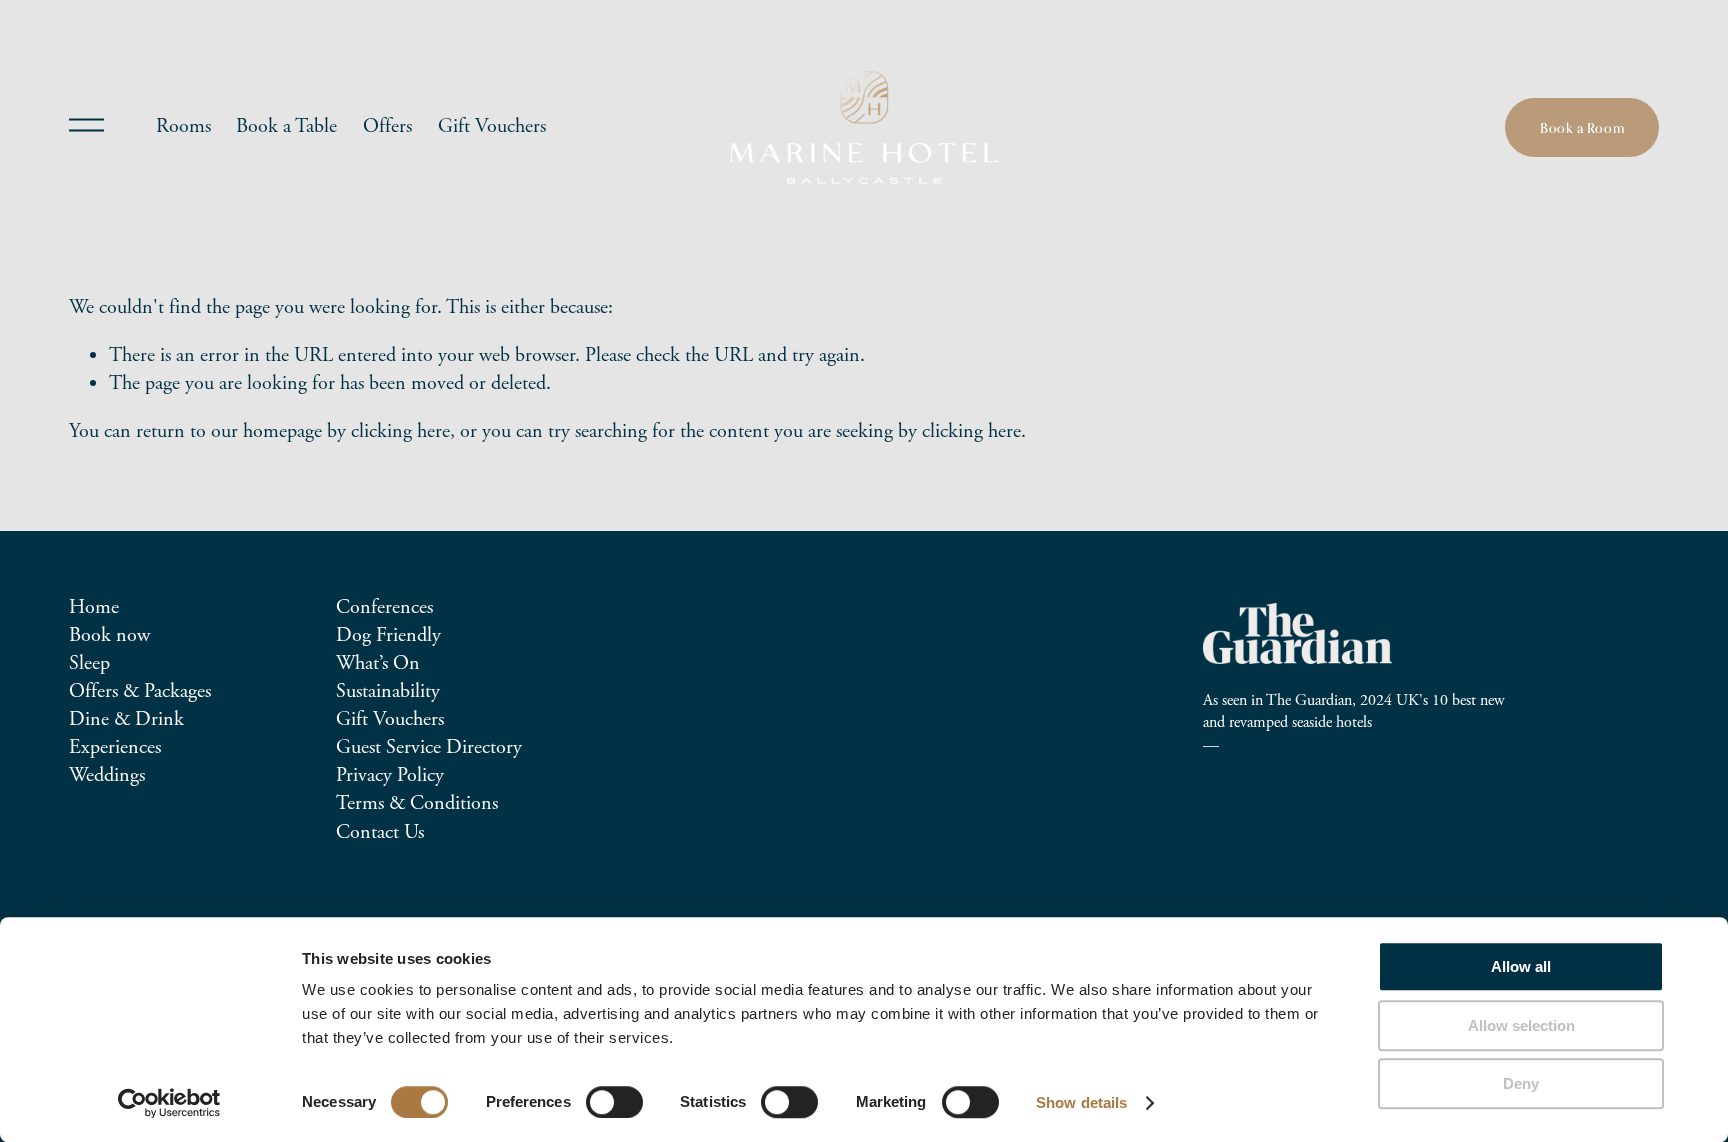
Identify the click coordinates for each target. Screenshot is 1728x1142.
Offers (387, 126)
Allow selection (1521, 1025)
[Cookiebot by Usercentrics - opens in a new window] (169, 1103)
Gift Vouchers (492, 126)
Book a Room (1582, 127)
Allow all (1521, 966)
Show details (1081, 1102)
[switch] (614, 1102)
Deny (1521, 1083)
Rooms (183, 126)
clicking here (400, 431)
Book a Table (286, 126)
